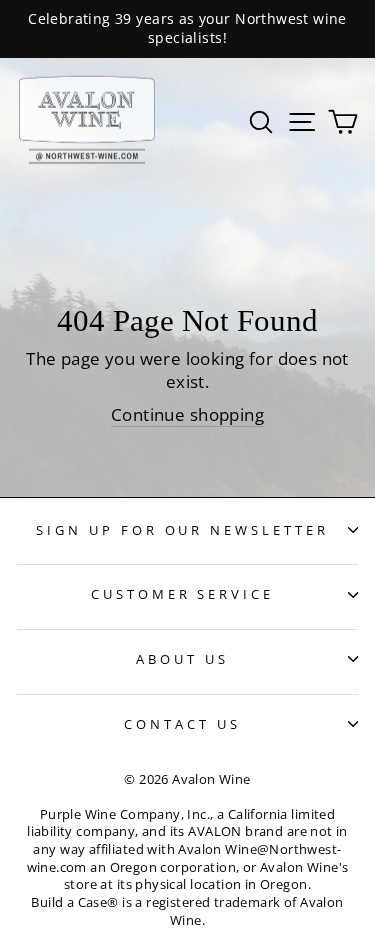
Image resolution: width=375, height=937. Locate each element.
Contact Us (182, 724)
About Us (182, 659)
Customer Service (183, 594)
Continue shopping (187, 414)
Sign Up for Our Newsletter (182, 530)
